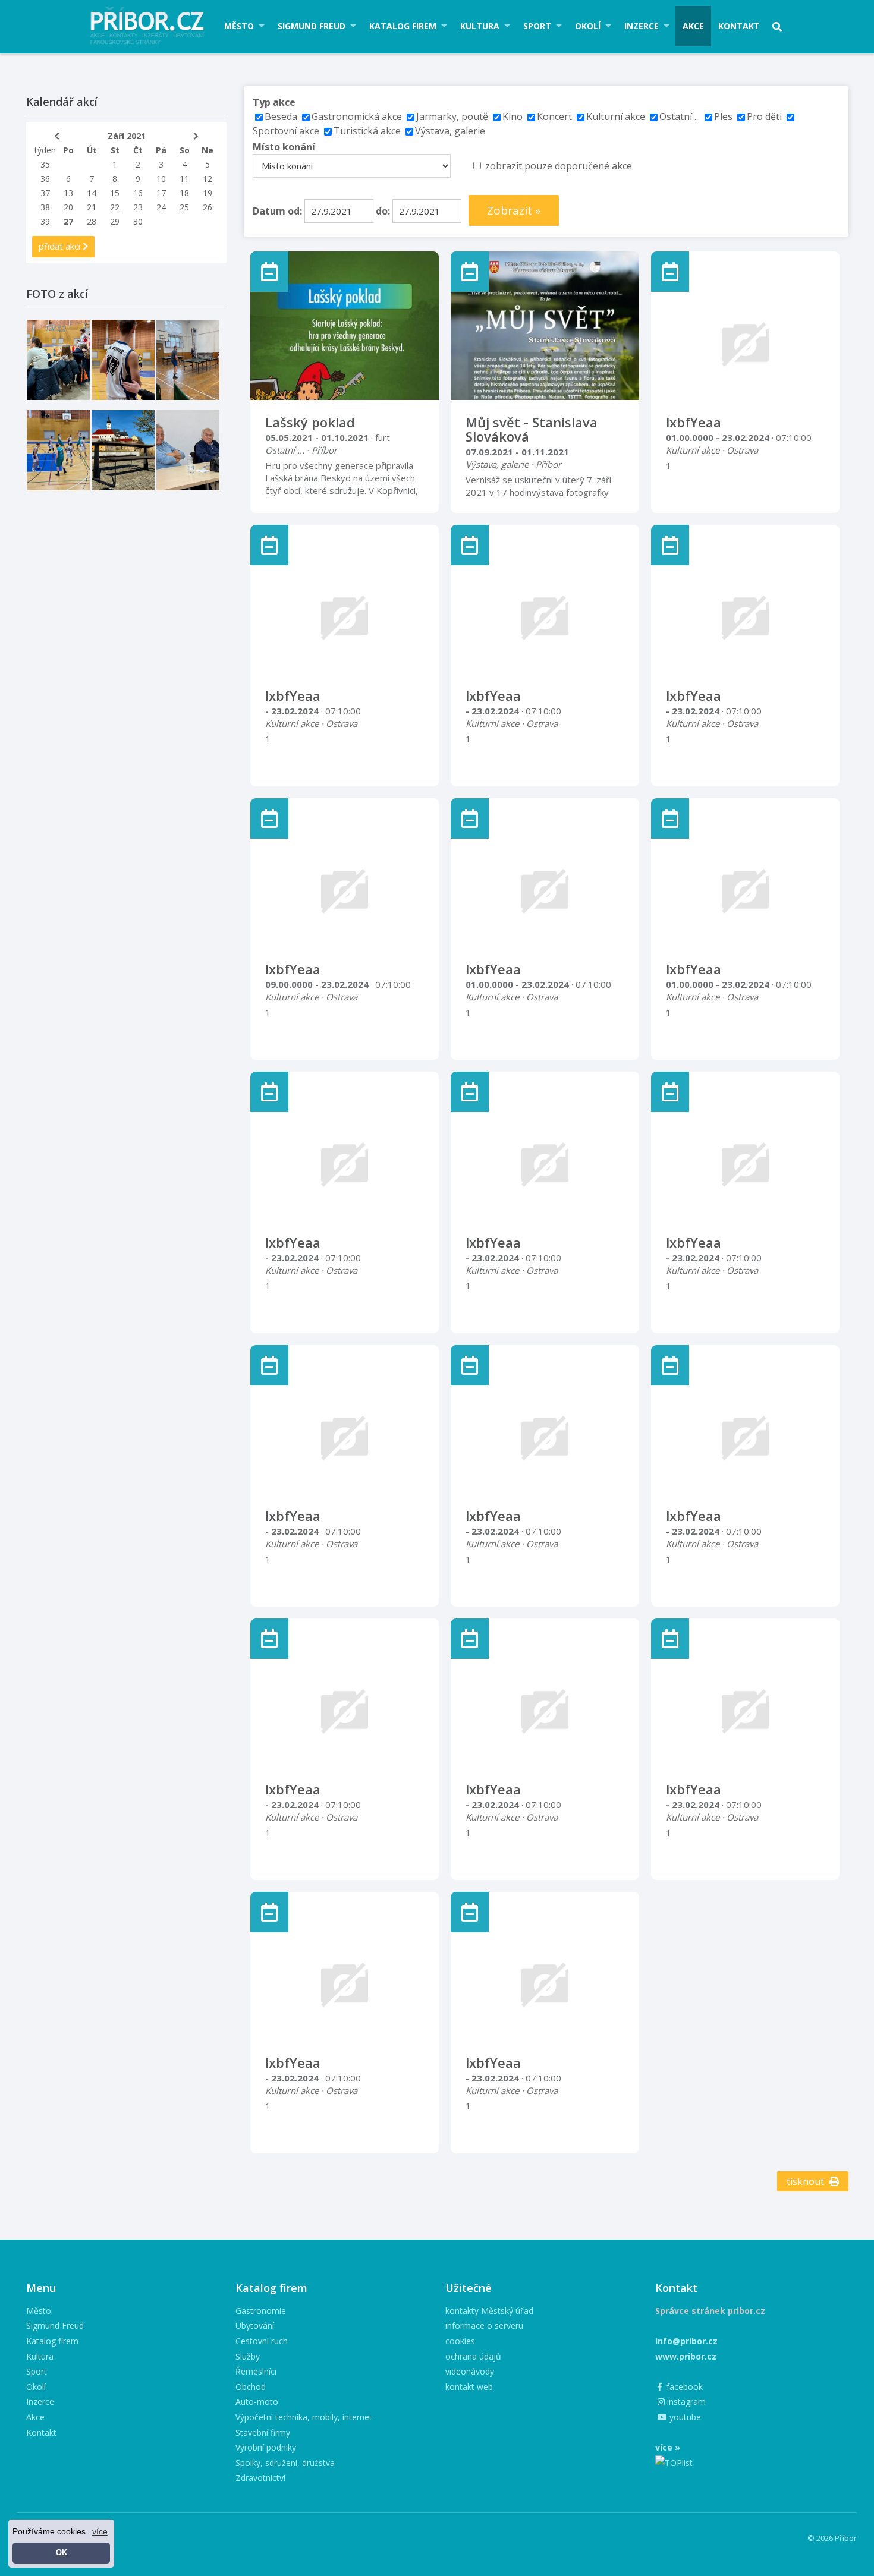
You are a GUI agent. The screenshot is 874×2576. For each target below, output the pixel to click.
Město (239, 26)
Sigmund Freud (312, 26)
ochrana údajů (473, 2356)
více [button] (100, 2531)
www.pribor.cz (686, 2356)
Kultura (480, 26)
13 (68, 193)
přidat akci (61, 246)
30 (138, 221)
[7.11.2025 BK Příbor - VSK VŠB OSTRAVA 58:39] (58, 450)
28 (92, 221)
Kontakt (739, 26)
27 (68, 221)
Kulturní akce (617, 116)
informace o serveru (484, 2325)
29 (115, 221)
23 (138, 207)
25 (184, 207)
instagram (685, 2402)
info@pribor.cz (686, 2341)
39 (45, 221)
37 (45, 193)
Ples (723, 116)
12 (208, 179)
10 (161, 179)
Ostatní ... (680, 116)
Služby (248, 2356)
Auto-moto (257, 2402)
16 (138, 193)
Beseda (281, 116)
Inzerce (642, 26)
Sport (537, 26)
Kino (513, 116)
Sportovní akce (286, 131)
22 (115, 207)
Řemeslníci (256, 2371)
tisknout (807, 2181)
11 (184, 179)
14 (92, 193)
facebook (683, 2387)
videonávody (470, 2371)
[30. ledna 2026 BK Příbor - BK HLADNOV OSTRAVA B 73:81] (58, 360)
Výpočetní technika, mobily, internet (304, 2417)
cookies (460, 2341)
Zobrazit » (514, 210)
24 (161, 207)
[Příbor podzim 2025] (123, 450)
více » (668, 2447)
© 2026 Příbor (832, 2538)
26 (208, 207)
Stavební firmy (263, 2432)
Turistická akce (367, 131)
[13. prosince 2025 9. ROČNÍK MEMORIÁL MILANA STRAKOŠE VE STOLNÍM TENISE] (188, 360)
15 (115, 193)
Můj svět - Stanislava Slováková (532, 429)
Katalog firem (403, 26)
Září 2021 (127, 136)
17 (161, 193)
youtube (684, 2417)
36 (45, 179)
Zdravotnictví (260, 2478)
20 (68, 207)
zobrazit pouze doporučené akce (559, 166)
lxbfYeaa (694, 422)
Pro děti (764, 116)
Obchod (251, 2387)
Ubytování (255, 2325)
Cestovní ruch (262, 2341)
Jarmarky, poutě (452, 116)
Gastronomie (261, 2311)
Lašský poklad (310, 422)
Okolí (588, 26)
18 (184, 193)
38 (45, 207)
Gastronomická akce (357, 116)
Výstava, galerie (450, 131)
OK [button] (62, 2553)
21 (92, 207)
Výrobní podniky (266, 2447)
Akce (693, 26)
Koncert (554, 116)
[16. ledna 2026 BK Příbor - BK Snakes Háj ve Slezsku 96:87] (123, 360)
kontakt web (469, 2387)
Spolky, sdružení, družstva (285, 2463)
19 (208, 193)
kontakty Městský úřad (489, 2311)
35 (45, 164)
